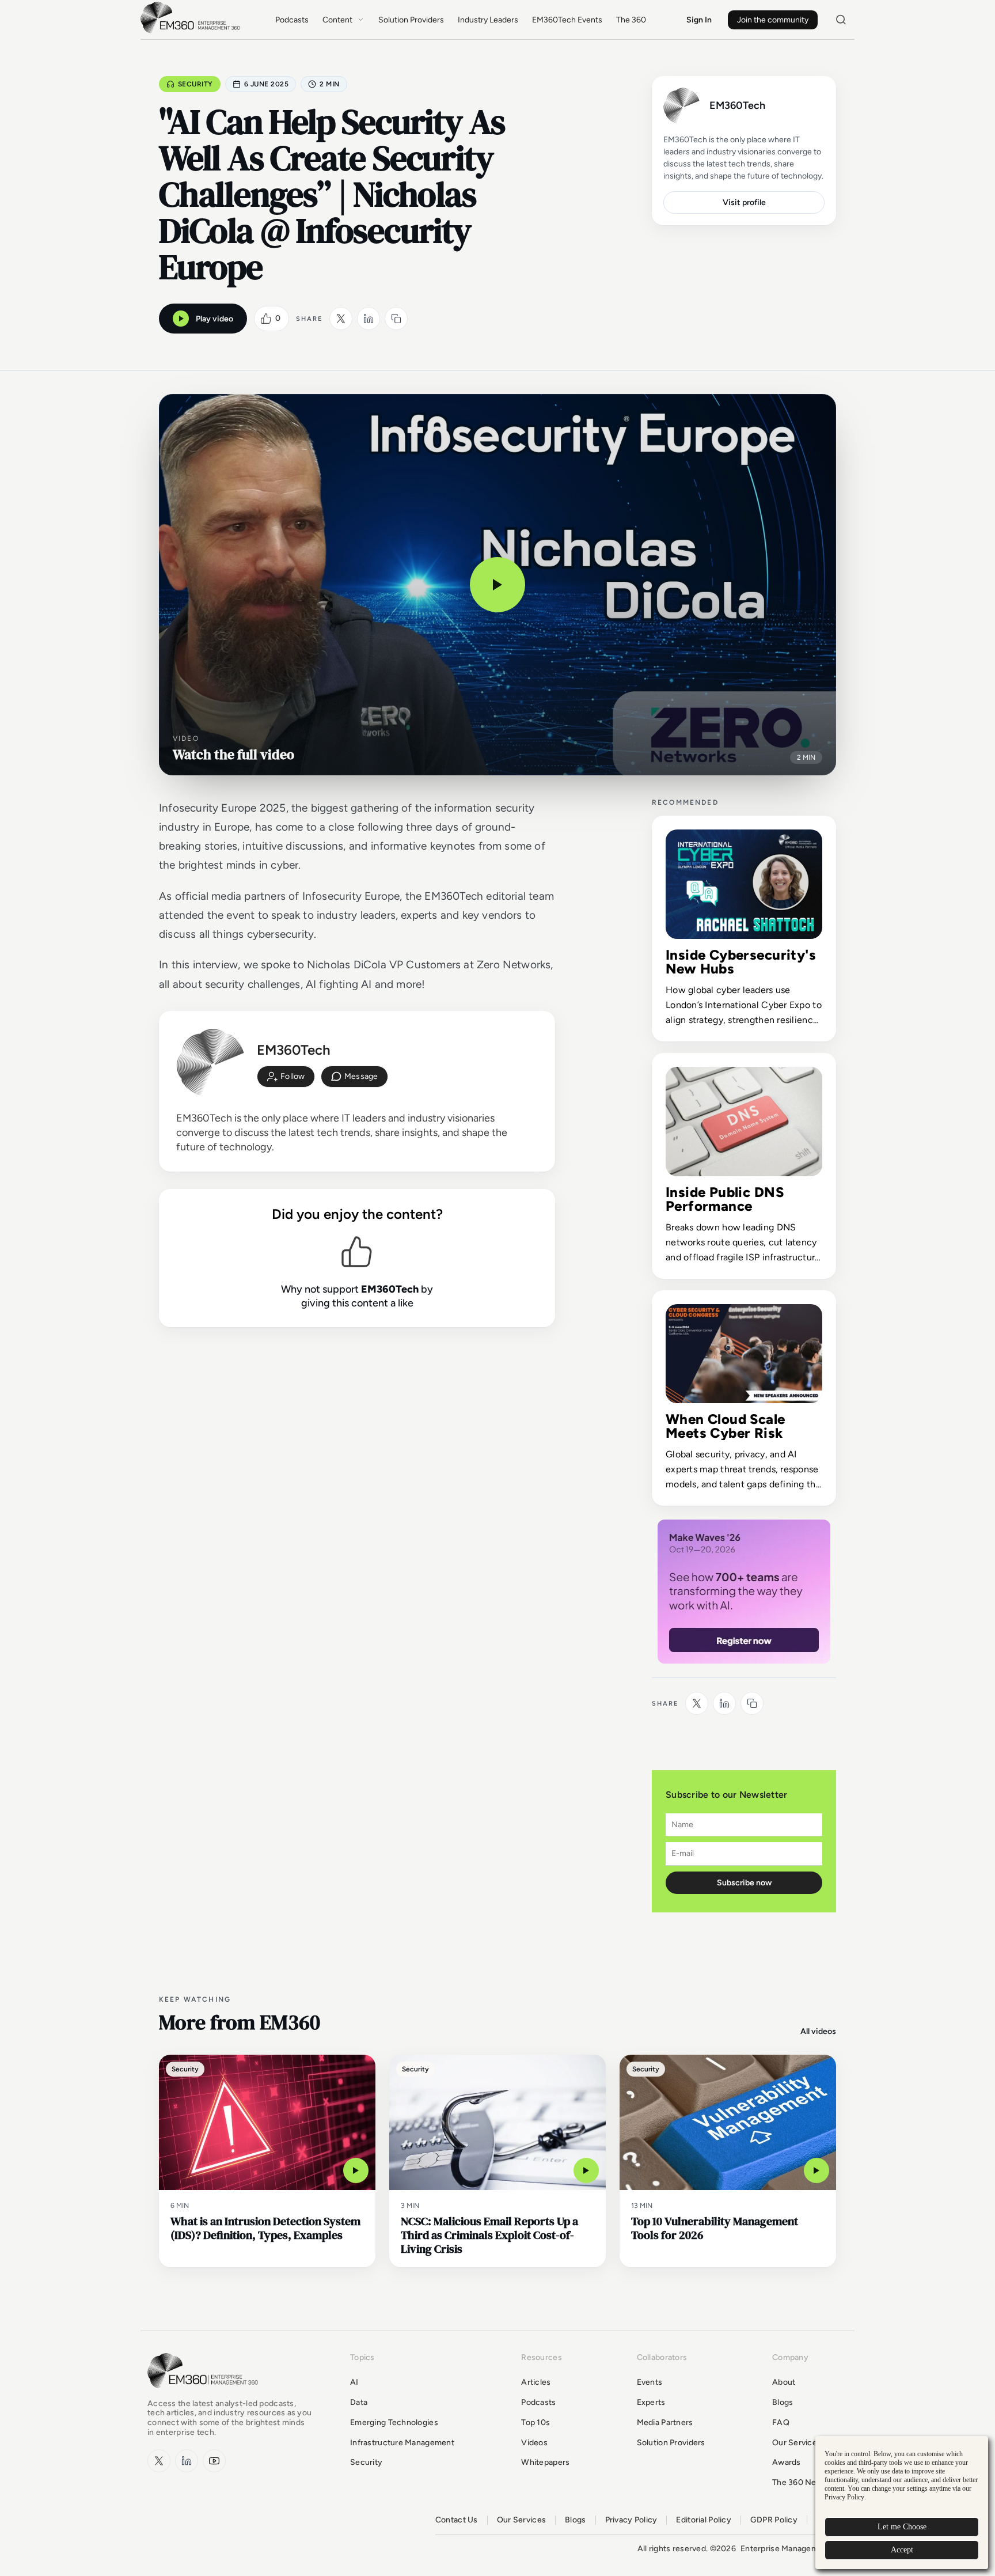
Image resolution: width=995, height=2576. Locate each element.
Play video (214, 319)
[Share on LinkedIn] (369, 319)
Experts (651, 2402)
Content (337, 20)
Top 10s (536, 2422)
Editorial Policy (703, 2520)
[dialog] (902, 2503)
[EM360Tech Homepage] (205, 2394)
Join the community (773, 20)
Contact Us (457, 2520)
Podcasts (292, 20)
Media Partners (665, 2422)
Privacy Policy (631, 2520)
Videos (534, 2443)
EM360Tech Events (567, 20)
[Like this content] (266, 319)
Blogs (783, 2402)
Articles (536, 2382)
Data (359, 2402)
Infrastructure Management (402, 2443)
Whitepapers (545, 2462)
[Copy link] (396, 319)
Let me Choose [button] (902, 2527)
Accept (902, 2550)
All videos (818, 2031)
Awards (787, 2462)
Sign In (699, 20)
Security (195, 84)
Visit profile (744, 202)
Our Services (797, 2443)
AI (354, 2382)
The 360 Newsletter (810, 2482)
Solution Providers (411, 20)
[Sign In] (286, 1077)
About (784, 2382)
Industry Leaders (488, 20)
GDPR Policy (774, 2520)
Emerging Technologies (394, 2422)
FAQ (781, 2422)
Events (650, 2382)
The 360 (631, 20)
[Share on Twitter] (341, 319)
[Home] (192, 32)
